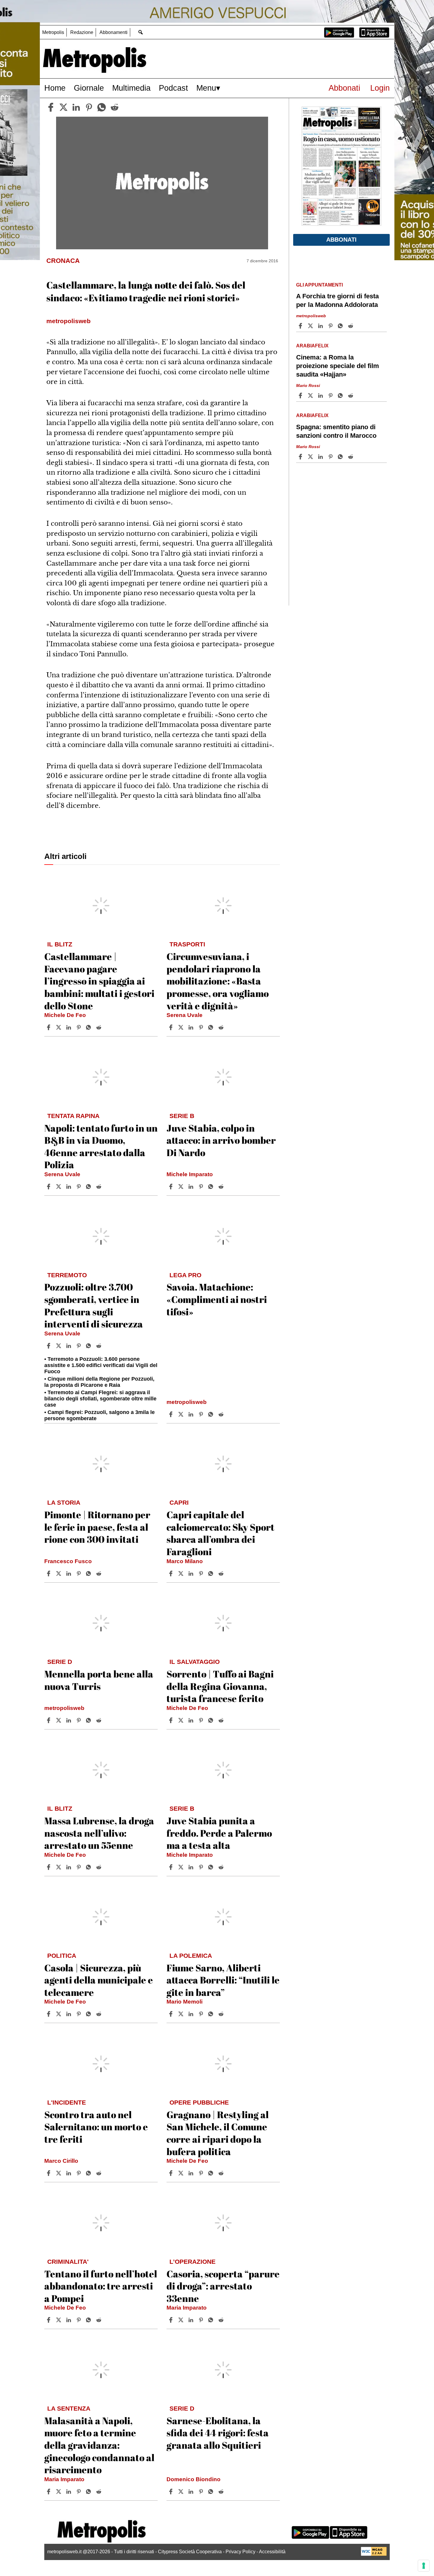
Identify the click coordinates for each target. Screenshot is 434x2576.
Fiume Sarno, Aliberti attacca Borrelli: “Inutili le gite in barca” (223, 1980)
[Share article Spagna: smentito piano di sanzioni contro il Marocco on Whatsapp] (341, 457)
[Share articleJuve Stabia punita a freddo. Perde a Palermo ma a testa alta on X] (182, 1867)
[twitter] (63, 107)
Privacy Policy (240, 2552)
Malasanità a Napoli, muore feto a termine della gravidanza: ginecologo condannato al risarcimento (99, 2445)
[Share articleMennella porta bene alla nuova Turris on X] (59, 1720)
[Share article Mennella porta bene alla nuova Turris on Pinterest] (79, 1720)
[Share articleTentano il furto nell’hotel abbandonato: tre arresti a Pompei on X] (59, 2320)
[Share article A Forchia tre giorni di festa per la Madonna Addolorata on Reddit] (351, 326)
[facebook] (51, 107)
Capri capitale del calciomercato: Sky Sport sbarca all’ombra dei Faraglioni (221, 1533)
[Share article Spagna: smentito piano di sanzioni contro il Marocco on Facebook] (301, 457)
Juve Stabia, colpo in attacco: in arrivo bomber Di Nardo (221, 1140)
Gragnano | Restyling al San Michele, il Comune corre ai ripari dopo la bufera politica (218, 2133)
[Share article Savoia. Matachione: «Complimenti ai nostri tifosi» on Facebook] (172, 1414)
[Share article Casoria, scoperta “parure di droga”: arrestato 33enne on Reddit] (222, 2320)
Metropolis (53, 32)
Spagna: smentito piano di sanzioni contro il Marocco (336, 431)
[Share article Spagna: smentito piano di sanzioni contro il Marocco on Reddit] (351, 457)
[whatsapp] (102, 107)
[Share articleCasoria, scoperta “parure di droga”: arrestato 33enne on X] (182, 2320)
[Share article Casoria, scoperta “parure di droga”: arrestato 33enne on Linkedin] (192, 2320)
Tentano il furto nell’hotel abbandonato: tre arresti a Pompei (101, 2286)
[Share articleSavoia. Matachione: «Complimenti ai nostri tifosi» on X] (182, 1414)
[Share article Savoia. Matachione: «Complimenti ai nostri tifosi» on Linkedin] (192, 1414)
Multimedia (131, 88)
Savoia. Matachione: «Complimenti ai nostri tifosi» (217, 1299)
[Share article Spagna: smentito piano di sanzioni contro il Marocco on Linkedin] (321, 457)
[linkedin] (76, 107)
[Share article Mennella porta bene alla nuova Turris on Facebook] (49, 1720)
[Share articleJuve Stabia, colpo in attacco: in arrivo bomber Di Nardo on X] (182, 1187)
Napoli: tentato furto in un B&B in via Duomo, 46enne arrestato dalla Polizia (101, 1146)
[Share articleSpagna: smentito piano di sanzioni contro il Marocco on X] (311, 457)
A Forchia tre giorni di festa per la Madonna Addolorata (337, 300)
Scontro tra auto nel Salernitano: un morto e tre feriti (96, 2127)
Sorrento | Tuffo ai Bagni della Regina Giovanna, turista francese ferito (220, 1686)
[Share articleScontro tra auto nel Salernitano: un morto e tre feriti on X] (59, 2173)
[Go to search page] (140, 32)
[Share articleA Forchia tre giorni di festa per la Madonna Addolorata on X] (311, 326)
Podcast (173, 88)
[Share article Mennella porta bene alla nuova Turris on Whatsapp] (89, 1720)
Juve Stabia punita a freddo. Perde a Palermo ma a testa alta (219, 1833)
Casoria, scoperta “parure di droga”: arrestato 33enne (223, 2286)
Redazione (82, 32)
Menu (206, 88)
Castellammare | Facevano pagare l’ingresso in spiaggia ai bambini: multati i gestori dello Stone (99, 981)
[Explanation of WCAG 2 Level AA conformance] (374, 2554)
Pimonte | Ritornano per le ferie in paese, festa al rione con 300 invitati (97, 1527)
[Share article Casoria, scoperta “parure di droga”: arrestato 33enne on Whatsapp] (212, 2320)
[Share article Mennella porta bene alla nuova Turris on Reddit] (99, 1720)
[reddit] (115, 107)
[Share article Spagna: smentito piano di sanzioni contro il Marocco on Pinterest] (331, 457)
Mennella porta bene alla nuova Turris (99, 1680)
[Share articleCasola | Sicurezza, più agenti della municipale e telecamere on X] (59, 2014)
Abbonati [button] (341, 240)
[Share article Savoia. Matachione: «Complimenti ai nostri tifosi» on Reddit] (222, 1414)
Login (380, 88)
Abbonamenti (114, 32)
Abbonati (344, 88)
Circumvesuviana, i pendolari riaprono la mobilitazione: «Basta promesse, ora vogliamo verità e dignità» (218, 981)
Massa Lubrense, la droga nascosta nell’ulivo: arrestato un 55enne (99, 1833)
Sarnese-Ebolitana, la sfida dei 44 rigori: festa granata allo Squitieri (218, 2433)
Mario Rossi (308, 385)
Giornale (89, 88)
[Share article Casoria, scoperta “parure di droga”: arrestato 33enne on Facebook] (172, 2320)
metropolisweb (187, 1402)
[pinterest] (89, 107)
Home (55, 88)
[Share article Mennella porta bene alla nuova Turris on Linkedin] (69, 1720)
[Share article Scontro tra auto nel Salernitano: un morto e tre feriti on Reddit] (99, 2173)
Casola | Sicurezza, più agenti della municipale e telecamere (99, 1980)
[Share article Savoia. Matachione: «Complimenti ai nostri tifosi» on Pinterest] (202, 1414)
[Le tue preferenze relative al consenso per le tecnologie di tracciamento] (424, 2566)
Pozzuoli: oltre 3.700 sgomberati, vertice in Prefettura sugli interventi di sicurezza (94, 1305)
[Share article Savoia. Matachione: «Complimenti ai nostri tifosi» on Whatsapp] (212, 1414)
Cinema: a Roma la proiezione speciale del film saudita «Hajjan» (338, 366)
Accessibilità (272, 2552)
